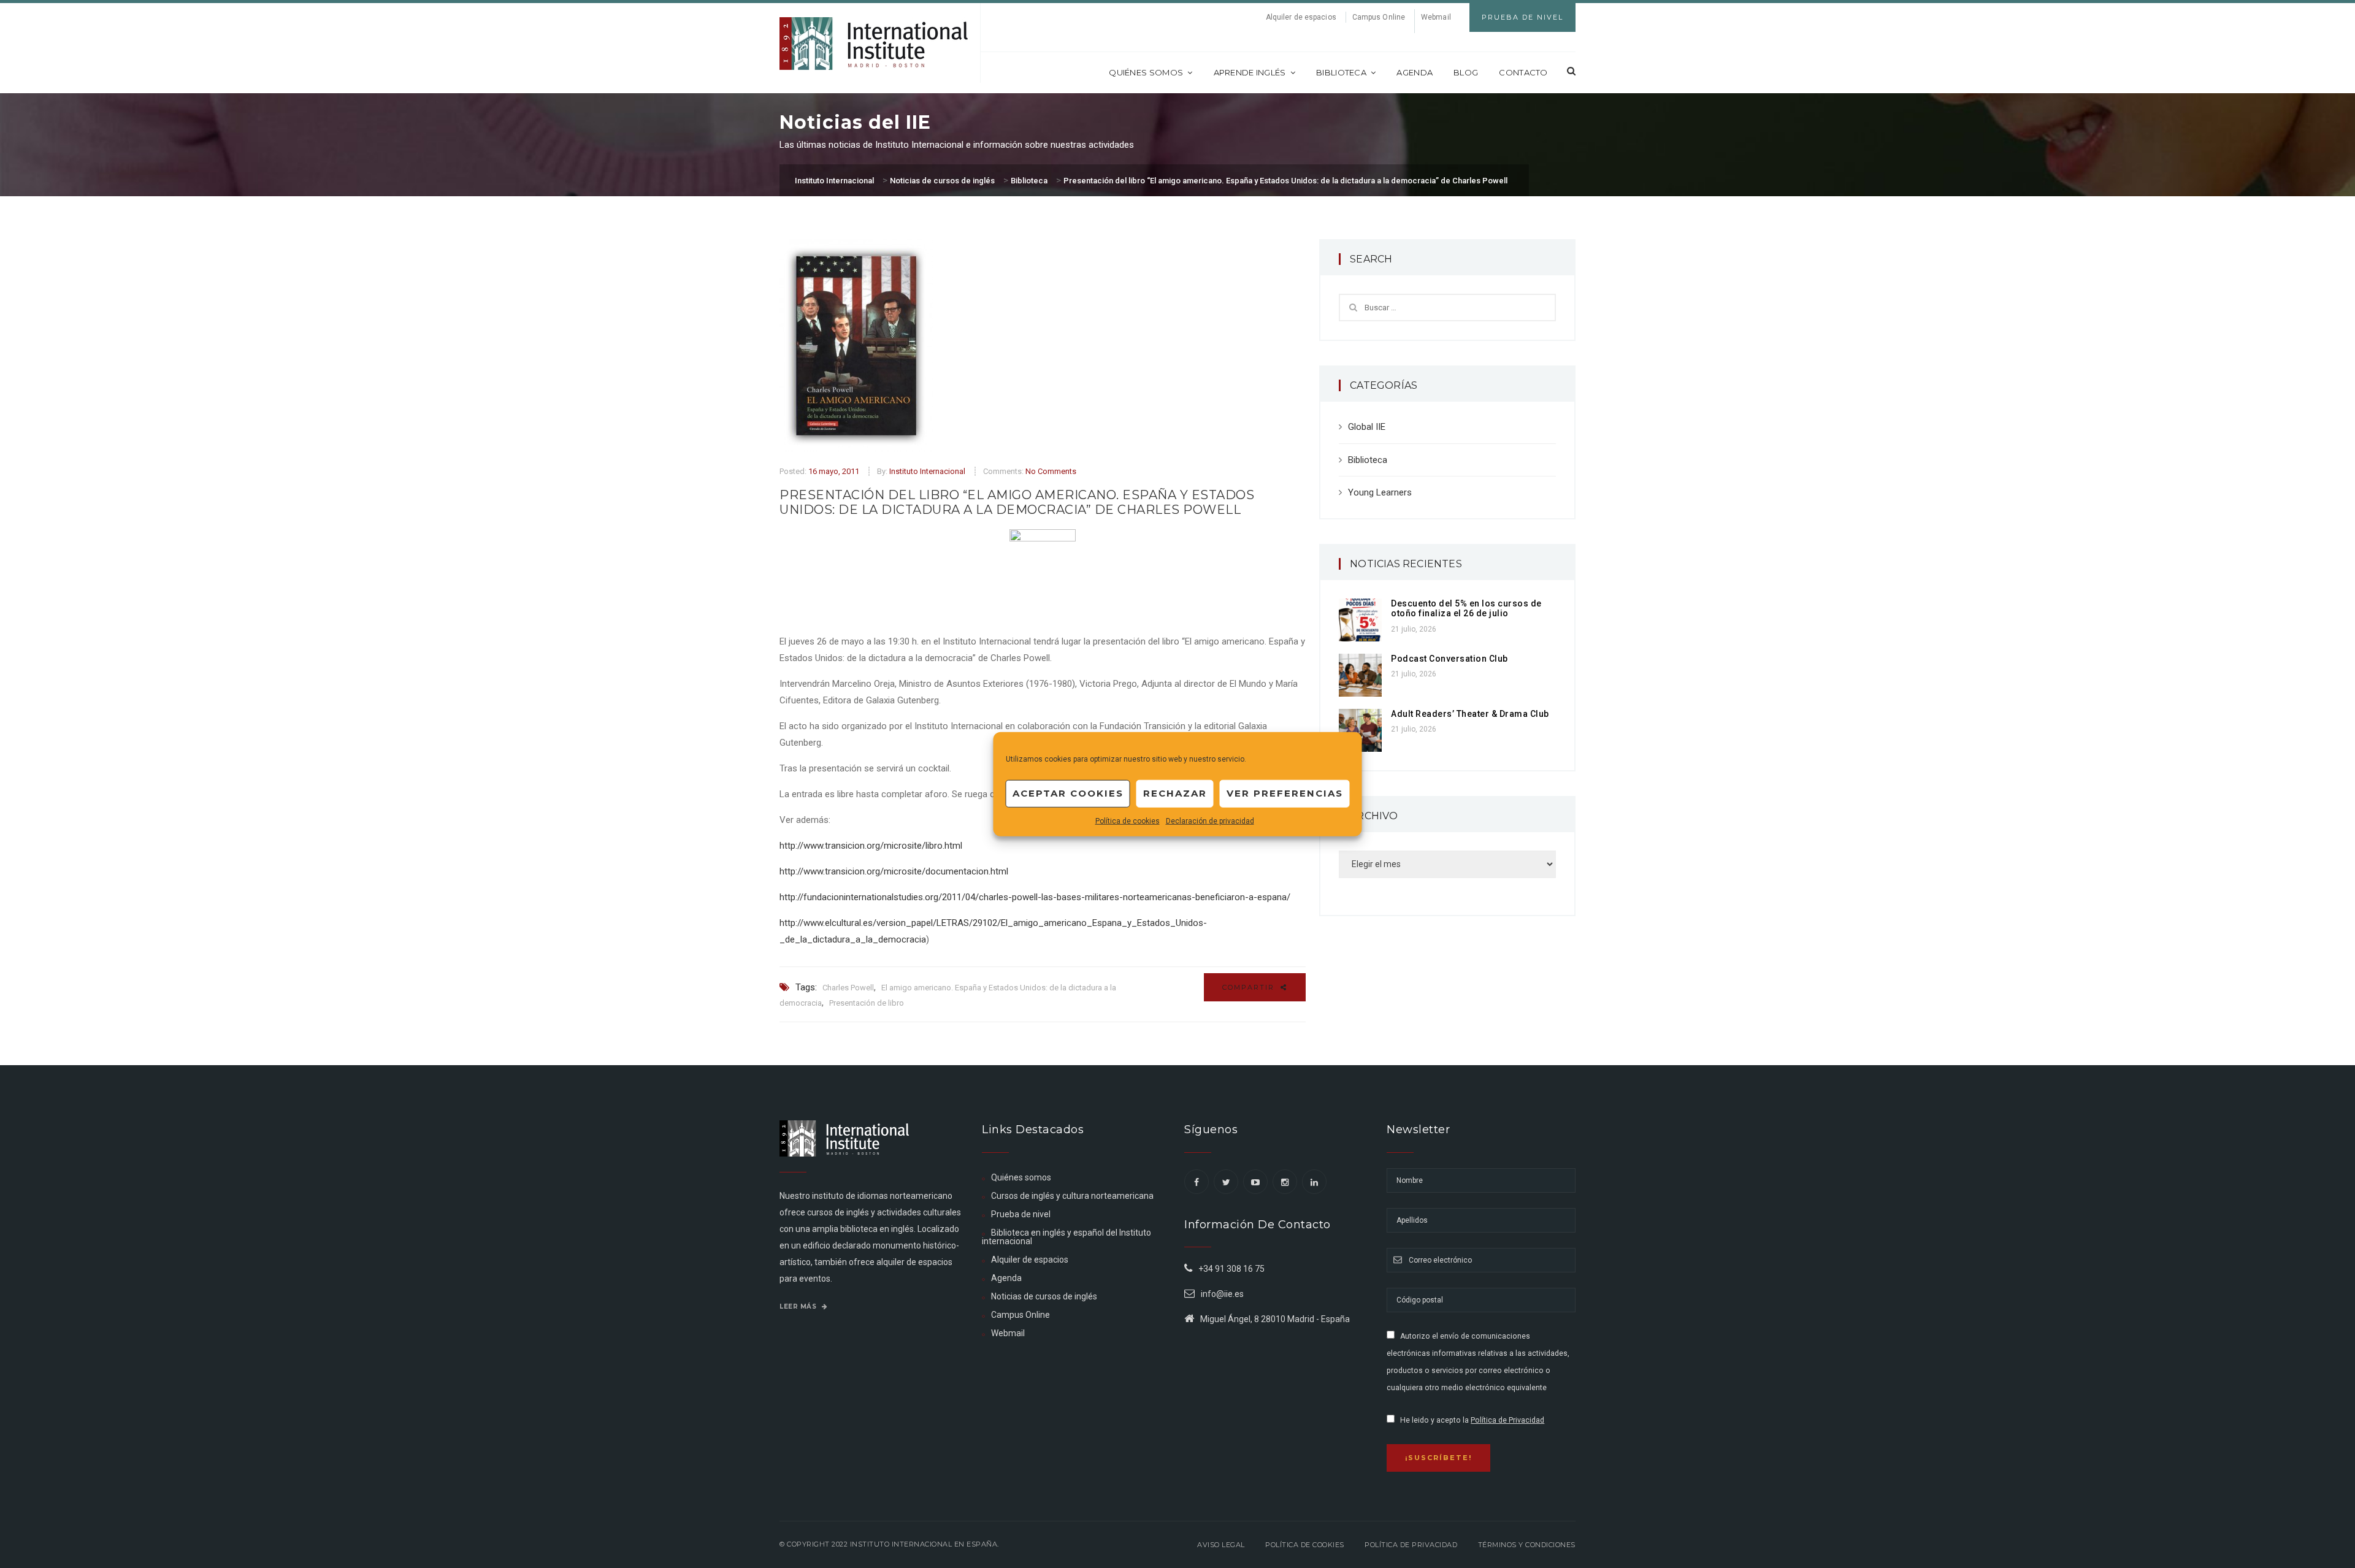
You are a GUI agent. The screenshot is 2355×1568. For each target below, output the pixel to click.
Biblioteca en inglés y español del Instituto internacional (1066, 1237)
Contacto (1523, 72)
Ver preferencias (1285, 793)
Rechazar (1175, 793)
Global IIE (1367, 427)
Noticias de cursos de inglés (1044, 1296)
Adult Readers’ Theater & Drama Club (1470, 714)
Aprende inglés (1250, 72)
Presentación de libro (867, 1003)
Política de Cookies (1305, 1545)
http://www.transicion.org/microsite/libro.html (871, 846)
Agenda (1415, 72)
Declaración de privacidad (1210, 820)
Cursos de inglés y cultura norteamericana (1072, 1196)
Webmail (1436, 17)
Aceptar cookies (1068, 793)
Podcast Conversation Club (1449, 659)
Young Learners (1380, 492)
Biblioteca (1341, 72)
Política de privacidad (1411, 1545)
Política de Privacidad (1507, 1420)
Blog (1466, 72)
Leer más (799, 1306)
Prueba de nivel (1021, 1214)
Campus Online (1379, 17)
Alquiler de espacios (1301, 17)
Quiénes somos (1146, 72)
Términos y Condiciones (1527, 1545)
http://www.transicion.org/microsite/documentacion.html (894, 871)
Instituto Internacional (927, 471)
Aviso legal (1221, 1545)
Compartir (1250, 987)
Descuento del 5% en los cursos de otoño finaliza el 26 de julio (1466, 609)
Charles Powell (848, 988)
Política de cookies (1128, 820)
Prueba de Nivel (1522, 17)
